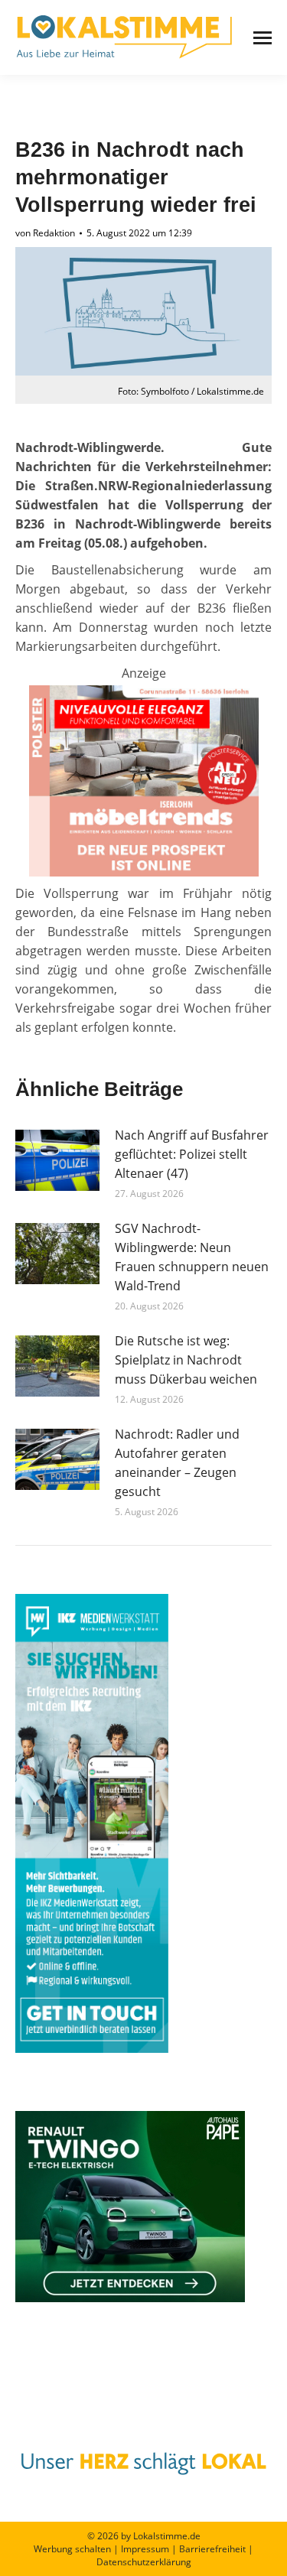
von (45, 233)
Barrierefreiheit (212, 2549)
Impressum (145, 2549)
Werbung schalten (72, 2549)
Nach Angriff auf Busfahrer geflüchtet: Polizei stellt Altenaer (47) (192, 1154)
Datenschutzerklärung (144, 2562)
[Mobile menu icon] (263, 38)
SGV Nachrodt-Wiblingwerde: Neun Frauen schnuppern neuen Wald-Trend (192, 1257)
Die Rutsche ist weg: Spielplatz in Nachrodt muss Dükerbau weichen (186, 1360)
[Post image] (57, 1160)
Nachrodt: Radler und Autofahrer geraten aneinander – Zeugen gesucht (177, 1463)
